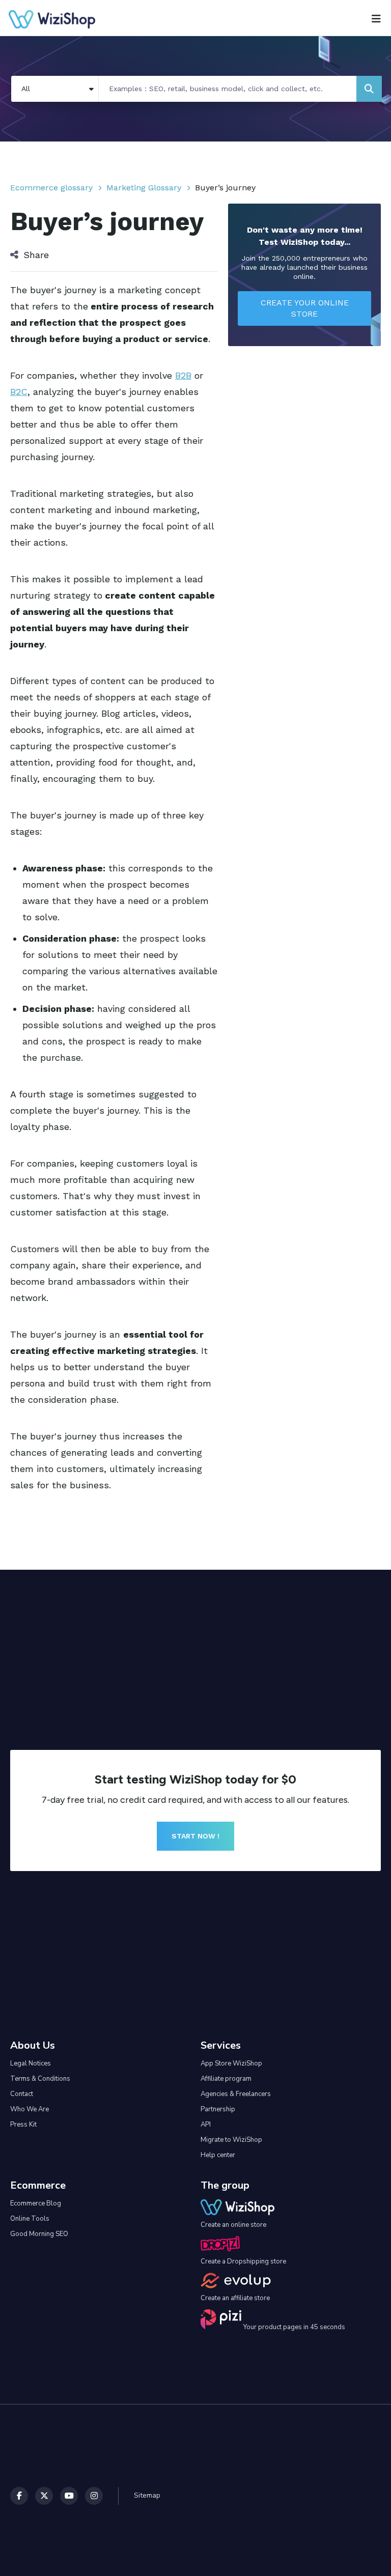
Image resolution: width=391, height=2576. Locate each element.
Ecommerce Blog (36, 2203)
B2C (19, 392)
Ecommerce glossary (51, 188)
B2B (183, 375)
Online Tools (30, 2219)
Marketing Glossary (144, 188)
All (26, 89)
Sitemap (147, 2495)
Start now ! (195, 1836)
